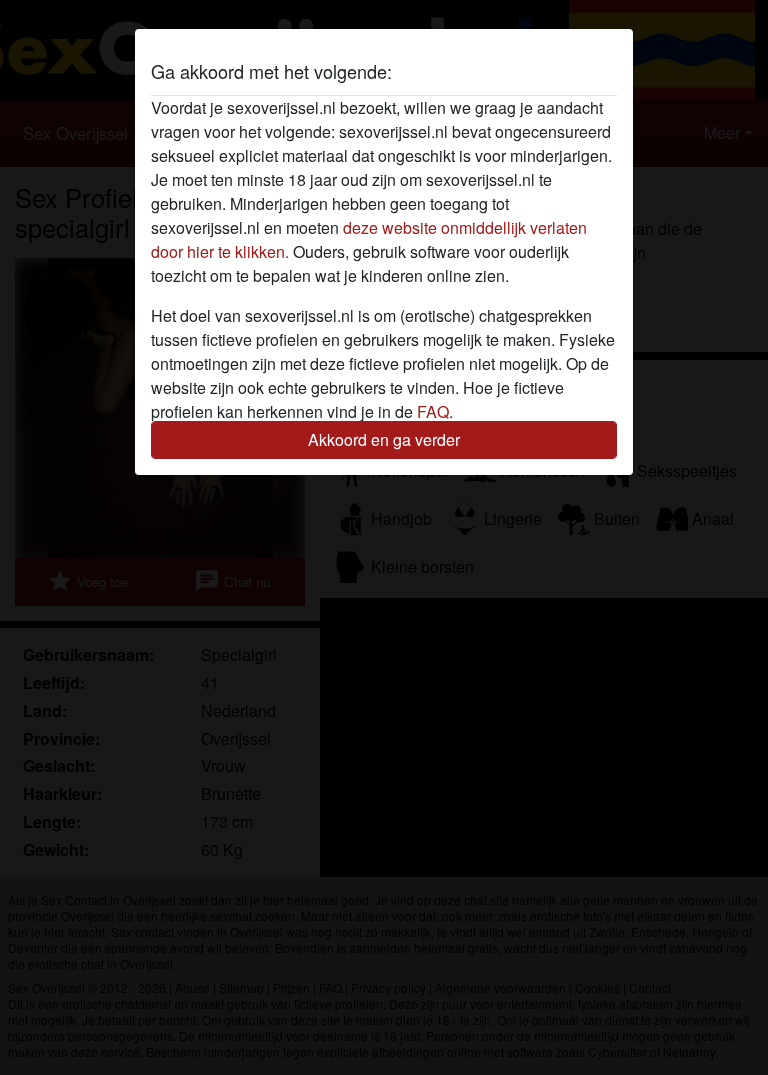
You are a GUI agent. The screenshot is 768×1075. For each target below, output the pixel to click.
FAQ (433, 411)
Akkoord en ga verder (384, 439)
